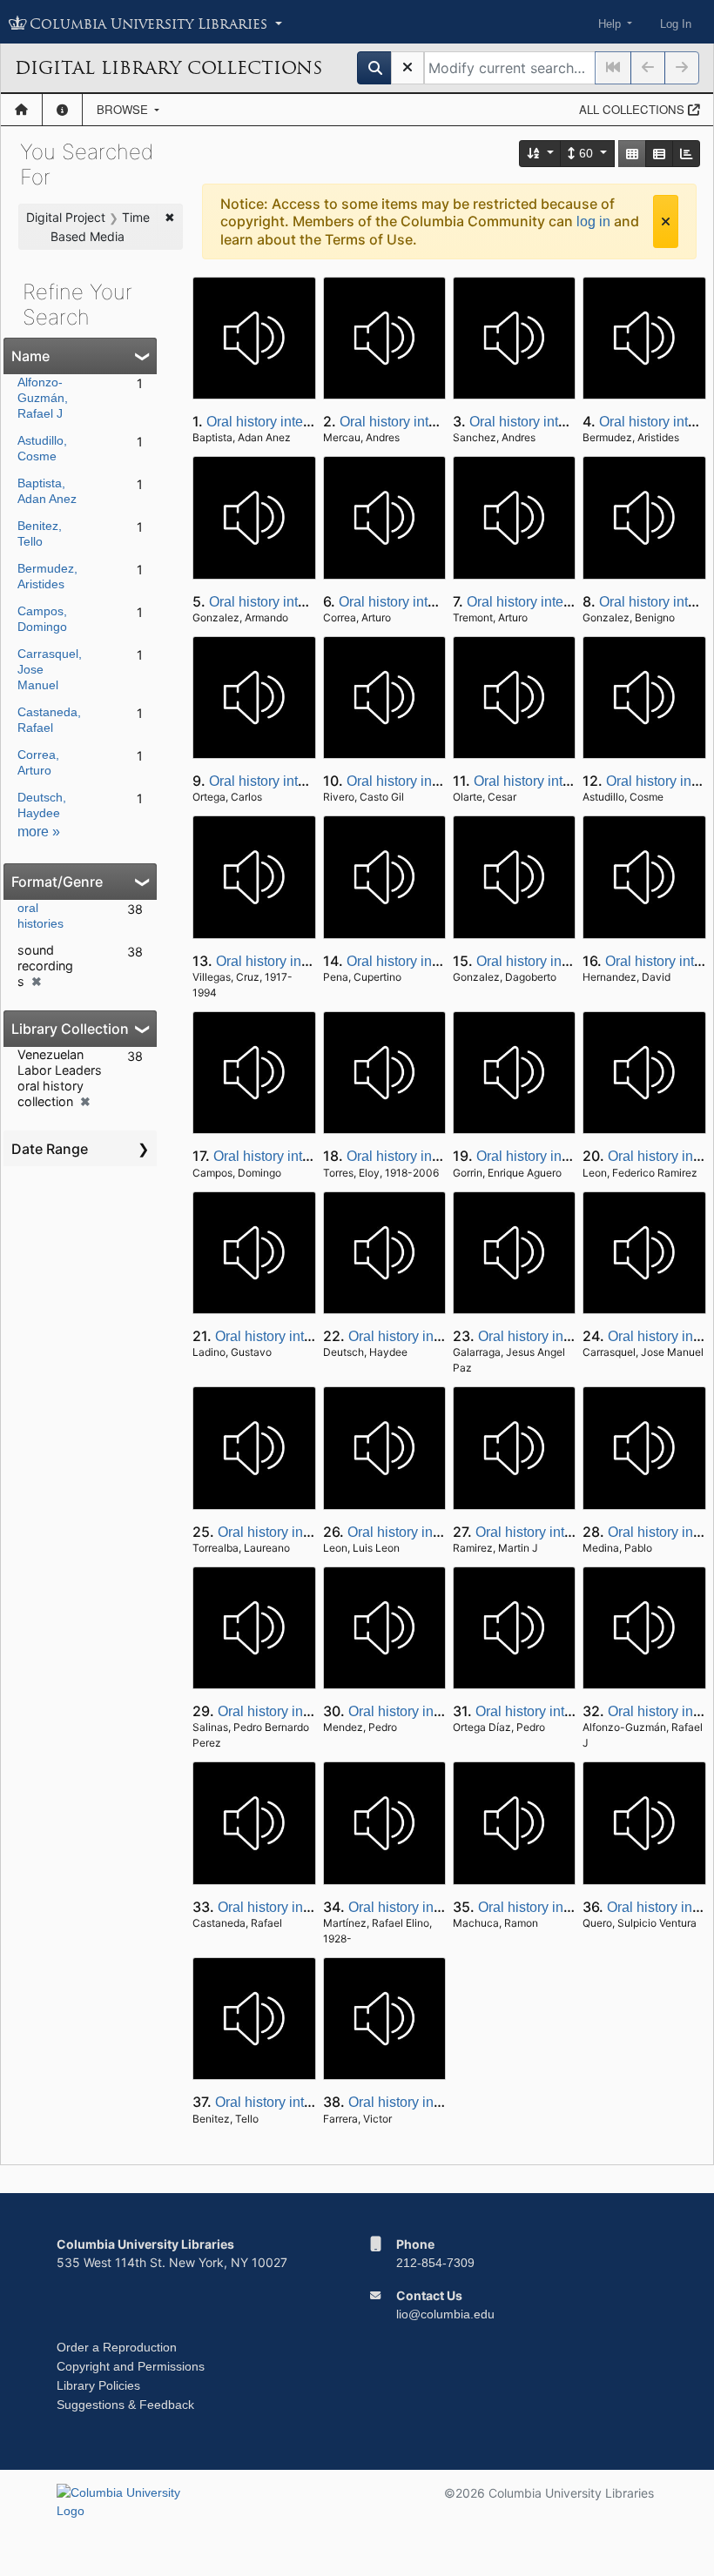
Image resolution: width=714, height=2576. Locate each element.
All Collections (633, 109)
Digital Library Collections (168, 68)
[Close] (666, 221)
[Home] (21, 110)
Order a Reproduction (117, 2347)
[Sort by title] (541, 154)
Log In (676, 24)
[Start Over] (408, 68)
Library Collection (70, 1029)
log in (593, 221)
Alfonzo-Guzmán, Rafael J (43, 398)
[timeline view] (686, 154)
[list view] (659, 154)
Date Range (50, 1149)
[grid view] (632, 154)
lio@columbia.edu (445, 2314)
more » (39, 832)
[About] (62, 110)
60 (586, 153)
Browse (124, 109)
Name (30, 356)
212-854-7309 (435, 2263)
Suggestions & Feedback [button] (125, 2405)
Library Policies (98, 2385)
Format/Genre (57, 882)
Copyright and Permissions (131, 2366)
